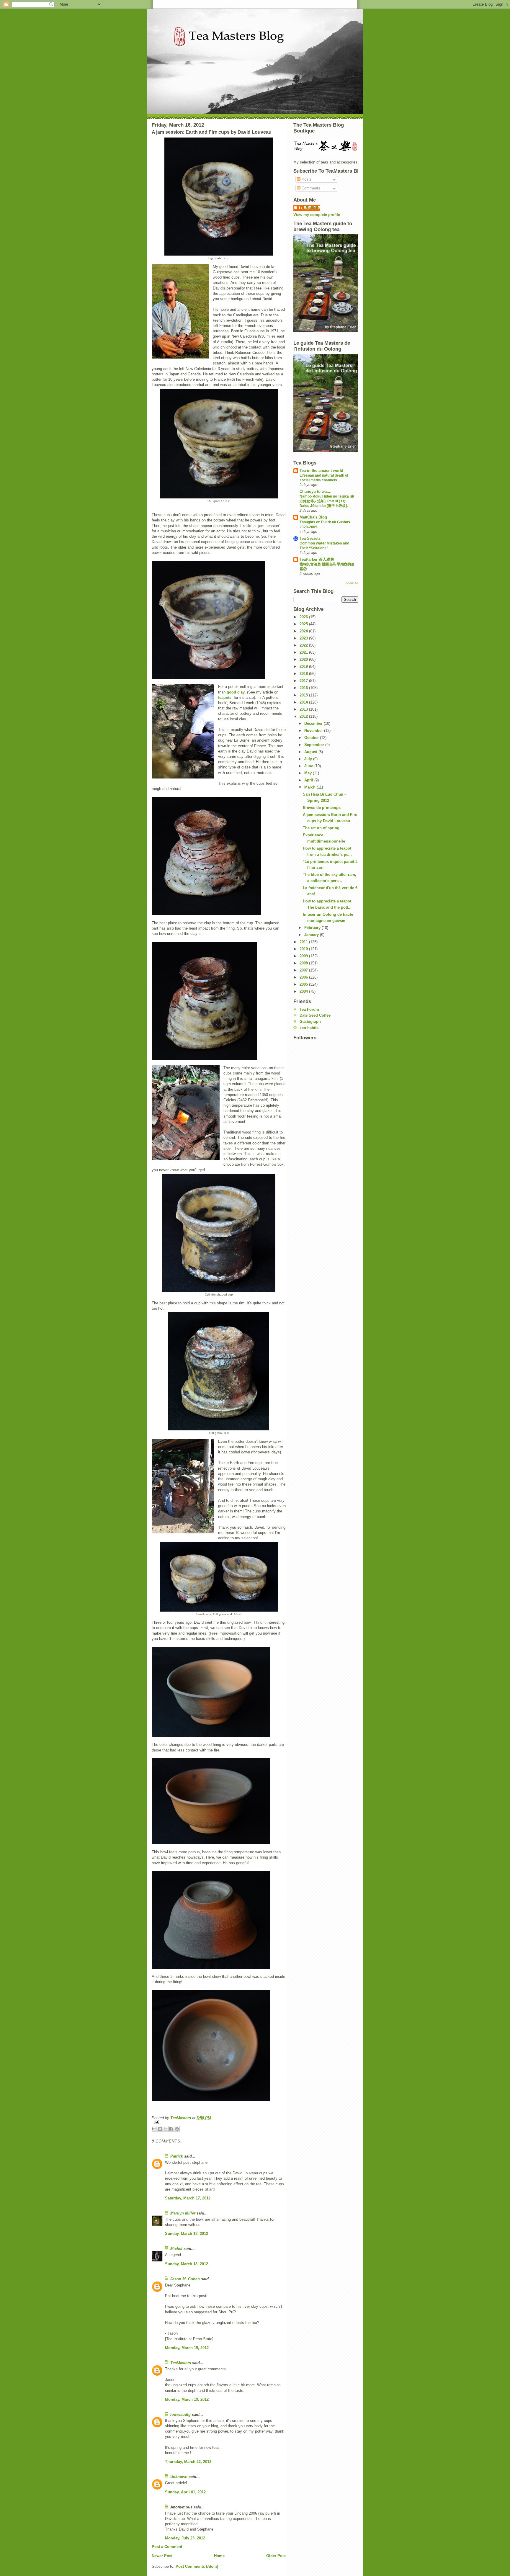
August (311, 752)
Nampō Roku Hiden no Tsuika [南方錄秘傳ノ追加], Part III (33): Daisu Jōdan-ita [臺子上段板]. (327, 501)
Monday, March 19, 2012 (187, 2348)
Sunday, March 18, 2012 (187, 2234)
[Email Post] (219, 2122)
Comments (310, 188)
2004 (304, 991)
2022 (304, 645)
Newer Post (162, 2556)
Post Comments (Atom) (197, 2566)
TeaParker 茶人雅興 (317, 559)
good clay (236, 692)
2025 (304, 624)
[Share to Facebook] (171, 2129)
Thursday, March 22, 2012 (188, 2462)
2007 (304, 970)
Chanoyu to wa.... (316, 492)
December (314, 723)
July (309, 759)
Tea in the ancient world (321, 471)
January (312, 935)
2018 (304, 674)
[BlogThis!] (160, 2129)
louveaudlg (180, 2414)
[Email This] (154, 2129)
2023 (304, 638)
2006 (304, 977)
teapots (225, 697)
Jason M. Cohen (185, 2279)
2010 (304, 949)
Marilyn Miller (183, 2213)
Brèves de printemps (322, 808)
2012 (304, 716)
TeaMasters (181, 2363)
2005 (304, 984)
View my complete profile (317, 215)
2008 (304, 963)
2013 (304, 709)
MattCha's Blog (313, 517)
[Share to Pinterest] (177, 2129)
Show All (352, 583)
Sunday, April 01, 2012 (185, 2492)
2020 (304, 659)
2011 (304, 942)
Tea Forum (309, 1009)
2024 (304, 631)
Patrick (177, 2156)
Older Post (276, 2556)
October (312, 738)
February (313, 928)
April (309, 780)
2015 (304, 695)
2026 (304, 617)
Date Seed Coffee (315, 1015)
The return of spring (321, 828)
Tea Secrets (310, 538)
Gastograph (310, 1022)
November (314, 731)
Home (219, 2556)
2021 (304, 652)
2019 (304, 667)
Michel (176, 2249)
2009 (304, 956)
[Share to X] (166, 2129)
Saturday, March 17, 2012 (188, 2198)
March (310, 787)
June (309, 766)
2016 (304, 688)
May (309, 773)
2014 (304, 702)
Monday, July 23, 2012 (185, 2538)
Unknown (179, 2477)
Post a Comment (167, 2547)
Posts (306, 179)
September (315, 745)
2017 (304, 681)
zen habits (309, 1028)
